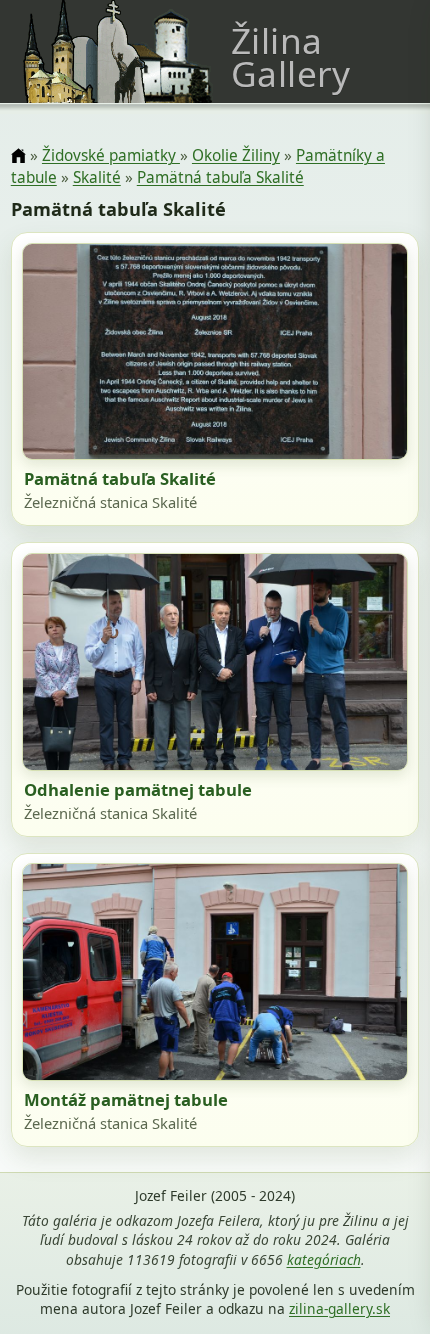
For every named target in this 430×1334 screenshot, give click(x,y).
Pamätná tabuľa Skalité (220, 177)
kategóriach (324, 1259)
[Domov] (18, 156)
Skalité (97, 177)
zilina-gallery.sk (339, 1308)
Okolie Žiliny (236, 155)
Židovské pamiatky (111, 155)
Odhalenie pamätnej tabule (138, 789)
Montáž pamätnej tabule (126, 1099)
